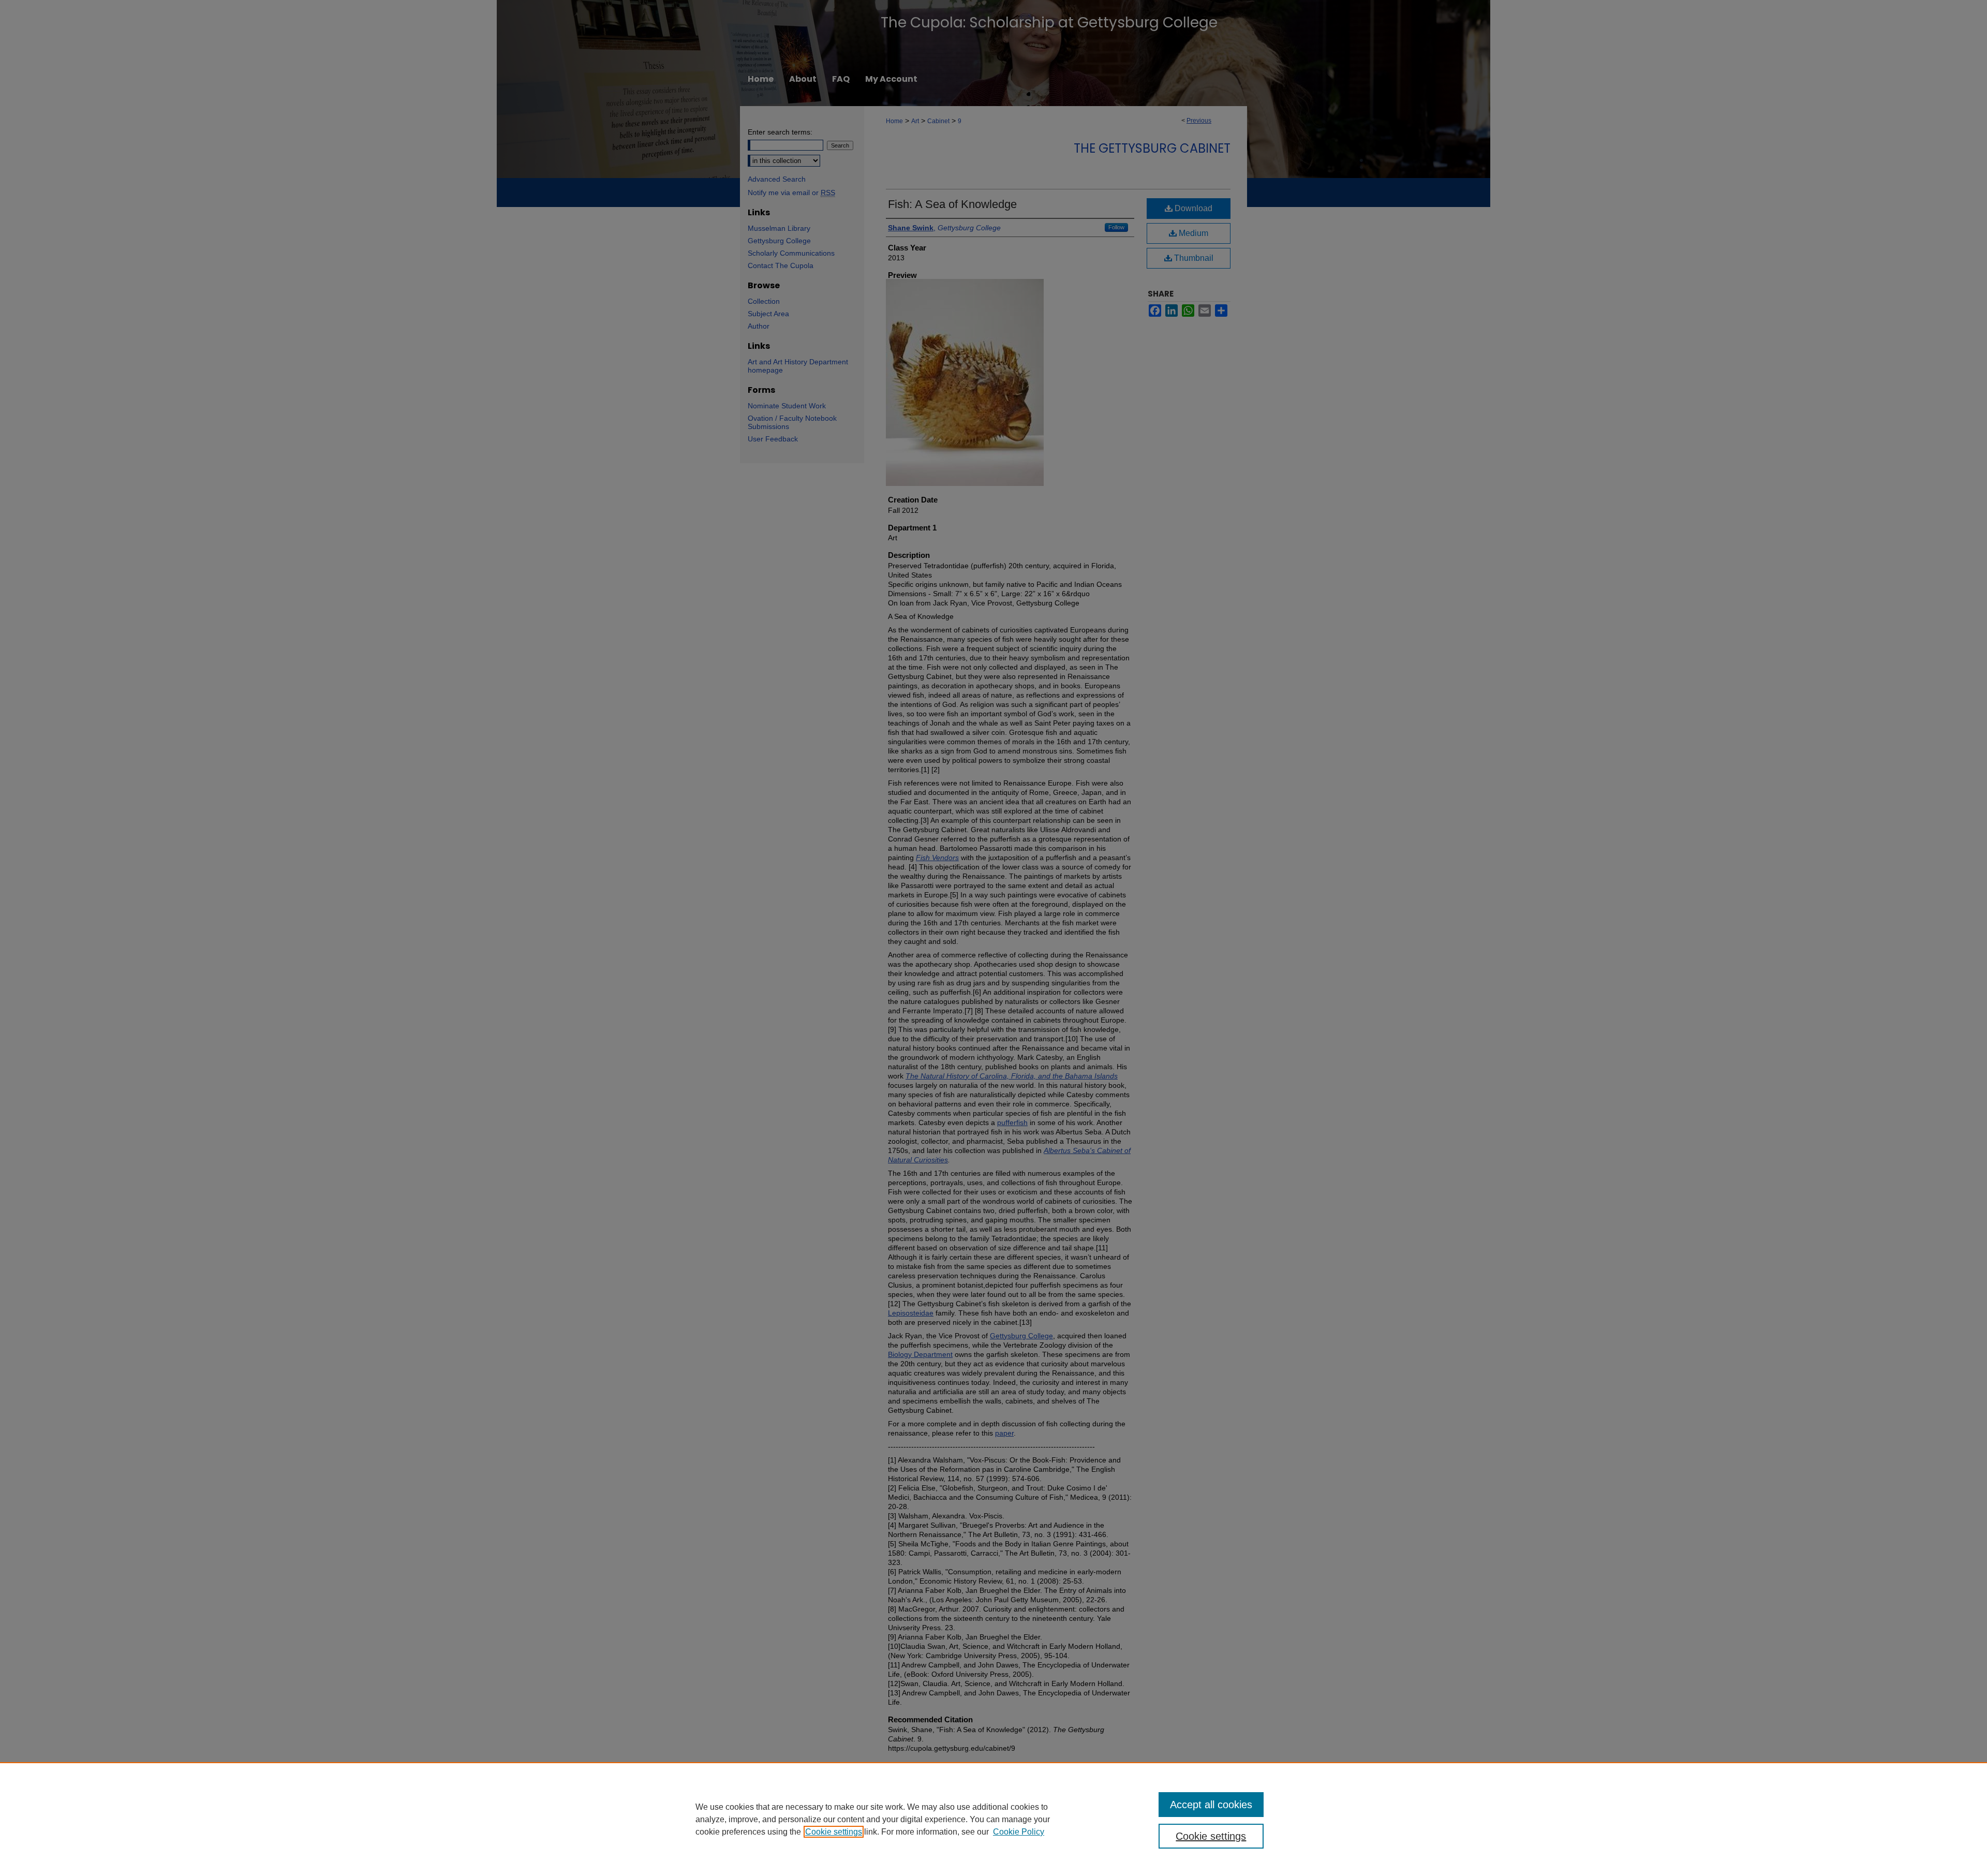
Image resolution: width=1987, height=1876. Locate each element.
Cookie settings (834, 1832)
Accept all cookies (1211, 1805)
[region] (993, 1819)
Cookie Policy (1019, 1832)
